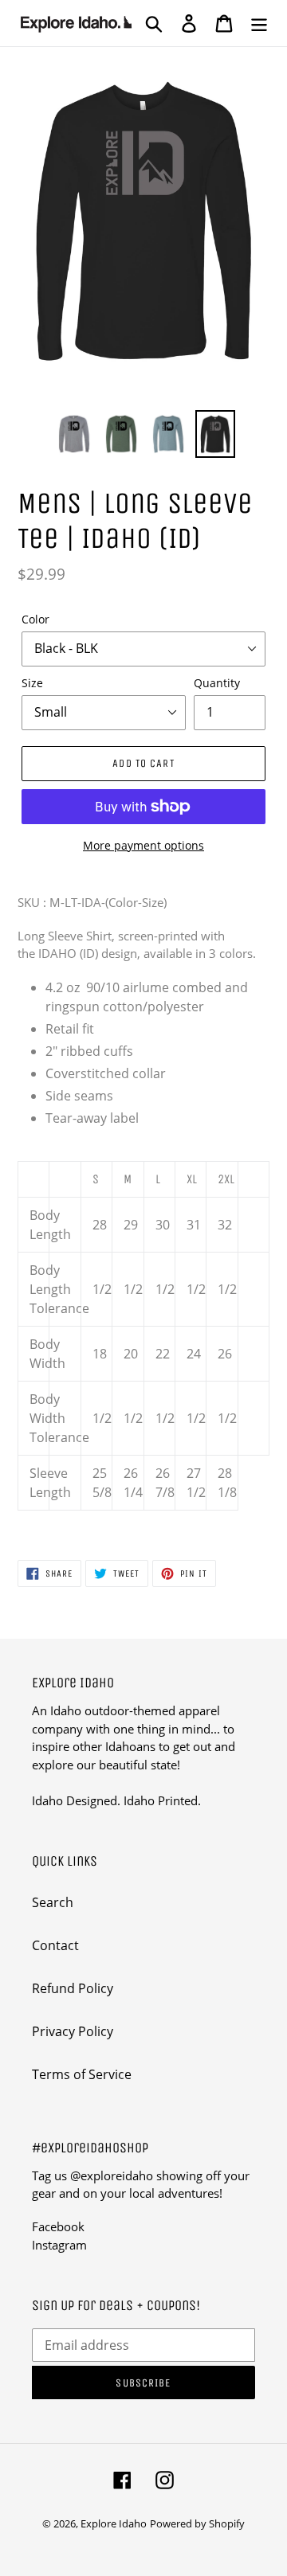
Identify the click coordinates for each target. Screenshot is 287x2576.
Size (32, 683)
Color (35, 619)
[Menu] (259, 23)
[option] (74, 434)
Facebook (58, 2226)
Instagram (59, 2245)
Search (53, 1902)
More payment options (143, 845)
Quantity (217, 683)
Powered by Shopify (197, 2523)
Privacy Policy (73, 2031)
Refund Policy (73, 1988)
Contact (55, 1945)
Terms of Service (82, 2074)
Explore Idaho (114, 2523)
